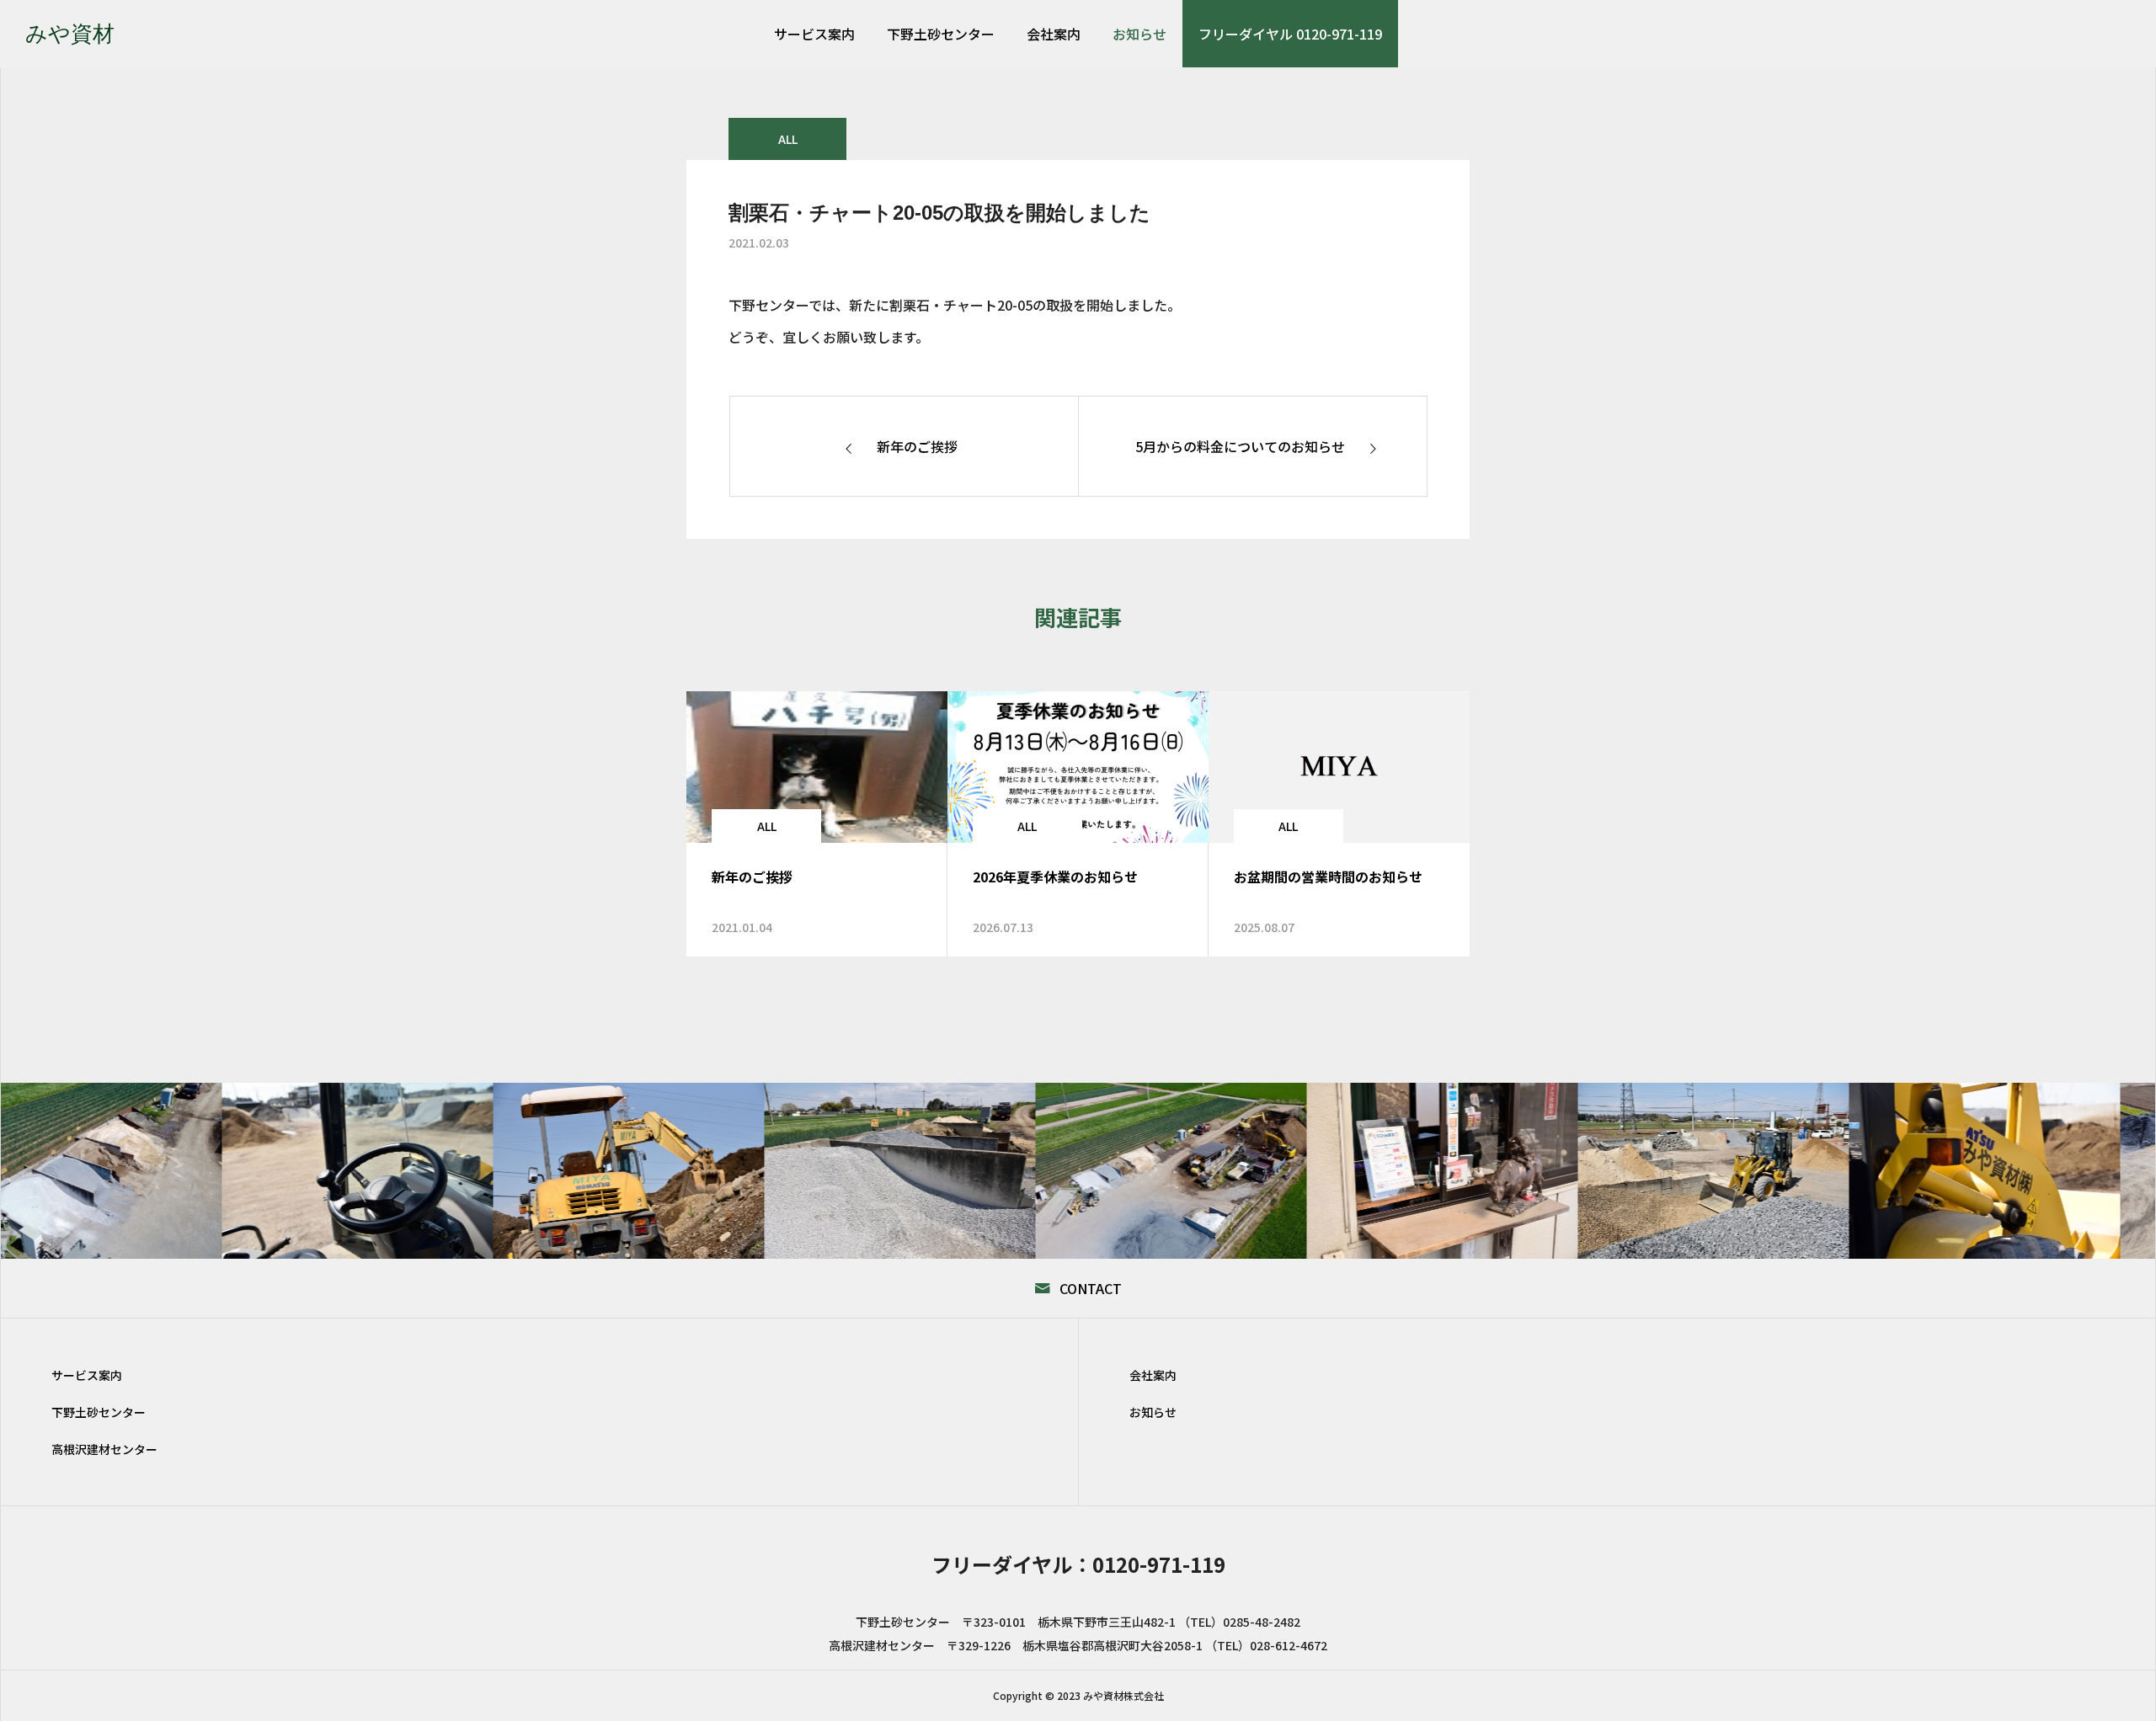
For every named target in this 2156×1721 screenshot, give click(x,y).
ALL (788, 139)
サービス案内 (814, 34)
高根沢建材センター (104, 1449)
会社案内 (1054, 34)
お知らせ (1139, 34)
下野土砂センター (941, 34)
